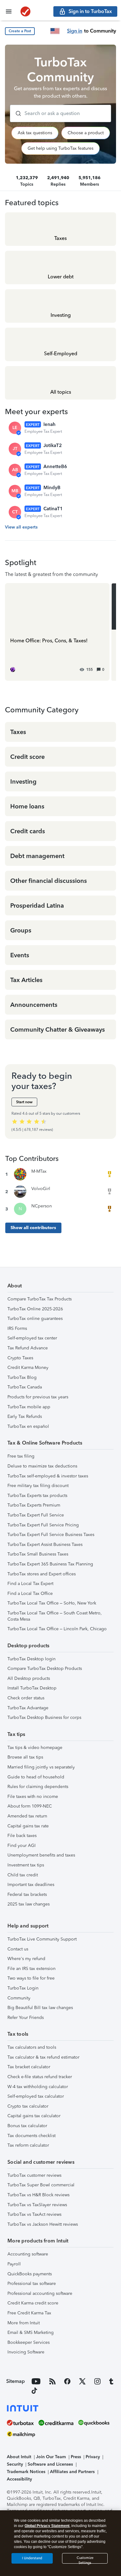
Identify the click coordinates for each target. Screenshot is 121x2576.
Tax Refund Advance (28, 1348)
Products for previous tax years (38, 1397)
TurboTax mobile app (29, 1407)
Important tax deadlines (31, 1885)
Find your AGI (22, 1846)
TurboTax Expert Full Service (36, 1515)
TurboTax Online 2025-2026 (35, 1309)
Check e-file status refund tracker (40, 2077)
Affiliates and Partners (72, 2472)
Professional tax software (32, 2284)
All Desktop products (29, 1678)
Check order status (26, 1698)
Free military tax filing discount (38, 1486)
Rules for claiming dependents (38, 1787)
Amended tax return (27, 1816)
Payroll (14, 2264)
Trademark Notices (26, 2472)
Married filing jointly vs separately (41, 1767)
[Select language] (55, 31)
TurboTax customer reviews (34, 2175)
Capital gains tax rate (28, 1826)
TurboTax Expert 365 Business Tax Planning (50, 1564)
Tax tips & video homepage (35, 1748)
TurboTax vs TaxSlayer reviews (37, 2205)
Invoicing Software (26, 2352)
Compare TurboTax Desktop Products (45, 1669)
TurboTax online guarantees (35, 1319)
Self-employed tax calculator (36, 2096)
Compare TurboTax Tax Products (40, 1299)
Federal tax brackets (27, 1894)
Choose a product (86, 133)
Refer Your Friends (26, 2018)
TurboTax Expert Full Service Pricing (43, 1525)
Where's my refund (26, 1959)
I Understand (32, 2558)
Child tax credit (23, 1875)
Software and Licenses (50, 2464)
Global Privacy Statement (47, 2526)
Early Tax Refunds (25, 1416)
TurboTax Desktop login (31, 1659)
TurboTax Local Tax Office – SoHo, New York (52, 1603)
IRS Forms (17, 1328)
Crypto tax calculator (28, 2106)
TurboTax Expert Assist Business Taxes (45, 1545)
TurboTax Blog (22, 1377)
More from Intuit (24, 2323)
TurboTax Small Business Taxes (38, 1554)
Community (19, 1998)
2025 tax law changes (29, 1904)
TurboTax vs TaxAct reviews (34, 2214)
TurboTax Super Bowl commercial (41, 2185)
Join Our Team (51, 2457)
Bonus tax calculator (27, 2126)
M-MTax (39, 1171)
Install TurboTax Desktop (32, 1688)
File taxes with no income (33, 1797)
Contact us (18, 1949)
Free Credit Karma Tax (29, 2313)
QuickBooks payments (30, 2274)
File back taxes (22, 1836)
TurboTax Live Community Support (42, 1939)
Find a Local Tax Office (30, 1593)
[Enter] (16, 113)
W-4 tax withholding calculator (38, 2087)
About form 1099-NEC (30, 1806)
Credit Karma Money (28, 1368)
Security (15, 2464)
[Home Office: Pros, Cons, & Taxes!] (57, 632)
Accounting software (28, 2254)
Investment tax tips (26, 1865)
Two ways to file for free (31, 1978)
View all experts (21, 527)
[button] (20, 31)
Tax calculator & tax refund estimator (43, 2057)
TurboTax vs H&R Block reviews (38, 2195)
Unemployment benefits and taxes (41, 1855)
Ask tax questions (35, 133)
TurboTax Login (23, 1988)
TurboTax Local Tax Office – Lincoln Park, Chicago (57, 1629)
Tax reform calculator (28, 2145)
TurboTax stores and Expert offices (42, 1574)
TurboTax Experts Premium (34, 1505)
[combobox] (60, 113)
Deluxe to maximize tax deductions (42, 1466)
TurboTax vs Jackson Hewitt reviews (43, 2224)
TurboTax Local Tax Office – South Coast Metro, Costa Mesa (55, 1616)
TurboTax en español (28, 1426)
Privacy (93, 2457)
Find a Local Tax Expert (30, 1584)
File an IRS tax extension (31, 1969)
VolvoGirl (41, 1189)
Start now (24, 1102)
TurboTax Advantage (28, 1708)
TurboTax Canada (25, 1387)
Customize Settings (85, 2560)
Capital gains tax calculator (34, 2116)
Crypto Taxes (20, 1358)
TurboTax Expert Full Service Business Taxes (51, 1535)
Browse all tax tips (25, 1757)
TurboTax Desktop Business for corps (44, 1717)
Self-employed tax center (32, 1338)
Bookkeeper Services (29, 2342)
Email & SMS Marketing (31, 2333)
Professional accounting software (40, 2293)
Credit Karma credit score (33, 2303)
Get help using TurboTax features (60, 148)
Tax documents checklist (31, 2136)
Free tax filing (21, 1456)
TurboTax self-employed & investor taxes (48, 1476)
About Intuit (19, 2457)
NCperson (42, 1206)
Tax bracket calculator (29, 2067)
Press (76, 2457)
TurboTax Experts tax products (37, 1496)
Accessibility (19, 2479)
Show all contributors (33, 1228)
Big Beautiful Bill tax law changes (40, 2008)
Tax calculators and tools (32, 2047)
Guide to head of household (36, 1777)
